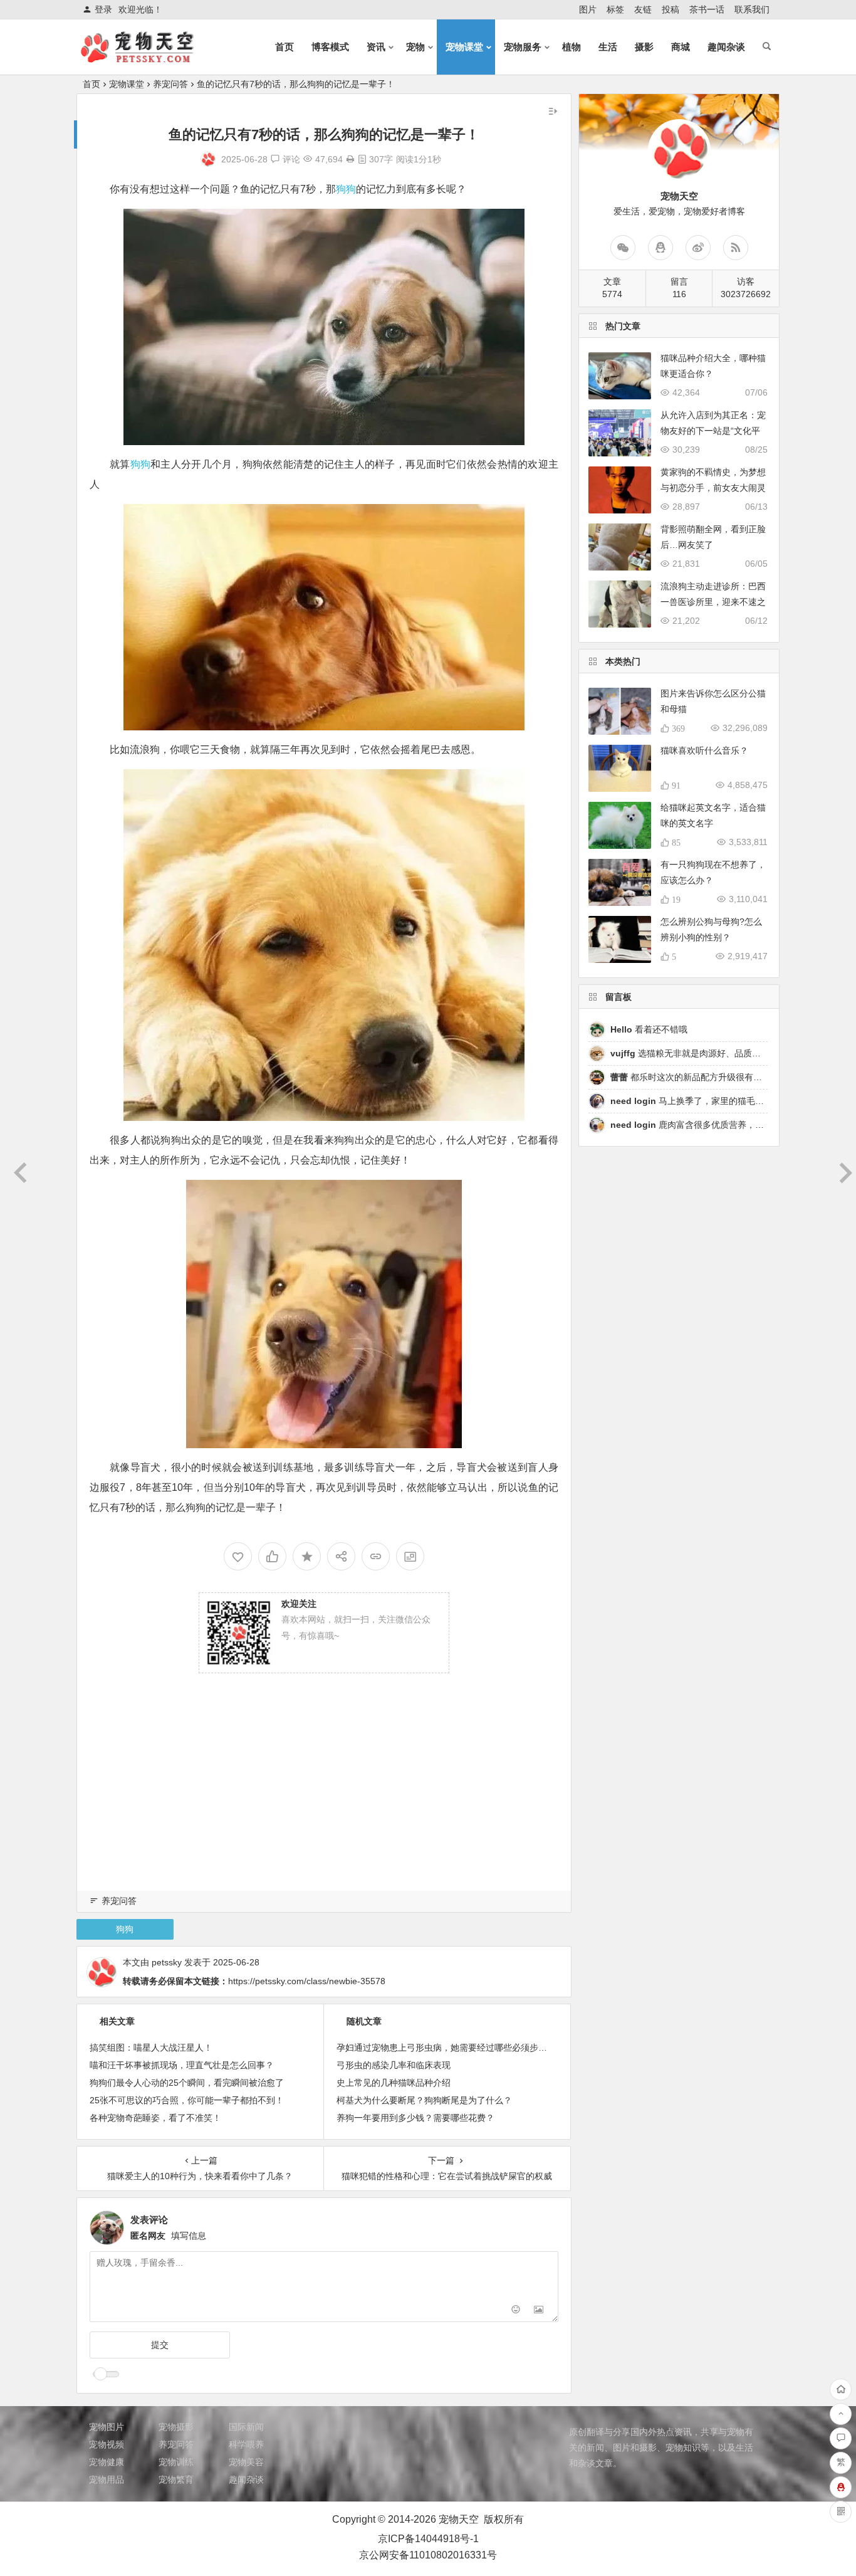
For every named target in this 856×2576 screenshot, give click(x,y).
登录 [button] (103, 9)
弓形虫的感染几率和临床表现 (394, 2065)
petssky (167, 1962)
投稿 (671, 9)
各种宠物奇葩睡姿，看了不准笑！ (155, 2118)
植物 (572, 47)
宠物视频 (107, 2444)
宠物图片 (107, 2427)
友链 (643, 9)
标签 (615, 9)
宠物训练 (176, 2462)
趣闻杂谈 (726, 47)
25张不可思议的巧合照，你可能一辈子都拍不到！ (187, 2100)
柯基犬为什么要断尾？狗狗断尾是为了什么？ (424, 2100)
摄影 (644, 47)
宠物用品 (107, 2479)
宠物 (415, 47)
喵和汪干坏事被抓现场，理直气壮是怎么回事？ (182, 2065)
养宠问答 (170, 84)
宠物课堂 (464, 47)
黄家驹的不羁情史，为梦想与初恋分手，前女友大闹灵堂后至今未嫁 (713, 488)
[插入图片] (539, 2311)
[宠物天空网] (149, 57)
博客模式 (330, 47)
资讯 (376, 47)
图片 (588, 9)
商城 (681, 47)
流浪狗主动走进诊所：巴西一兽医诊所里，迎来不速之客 (713, 602)
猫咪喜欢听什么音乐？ (704, 750)
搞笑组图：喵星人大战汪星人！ (151, 2048)
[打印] (350, 159)
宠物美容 (246, 2462)
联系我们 (752, 9)
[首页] (841, 2389)
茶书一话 (707, 9)
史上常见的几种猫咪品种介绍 (394, 2083)
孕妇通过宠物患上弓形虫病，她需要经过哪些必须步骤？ (446, 2048)
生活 (608, 47)
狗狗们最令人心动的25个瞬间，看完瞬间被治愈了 (187, 2083)
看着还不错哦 (649, 1029)
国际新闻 (246, 2427)
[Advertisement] (324, 1799)
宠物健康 (107, 2462)
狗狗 (346, 189)
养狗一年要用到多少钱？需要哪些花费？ (415, 2118)
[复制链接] (376, 1556)
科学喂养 (246, 2444)
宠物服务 (523, 47)
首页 (284, 47)
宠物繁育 (176, 2479)
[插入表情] (516, 2311)
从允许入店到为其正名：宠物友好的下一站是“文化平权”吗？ (713, 431)
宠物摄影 (176, 2427)
